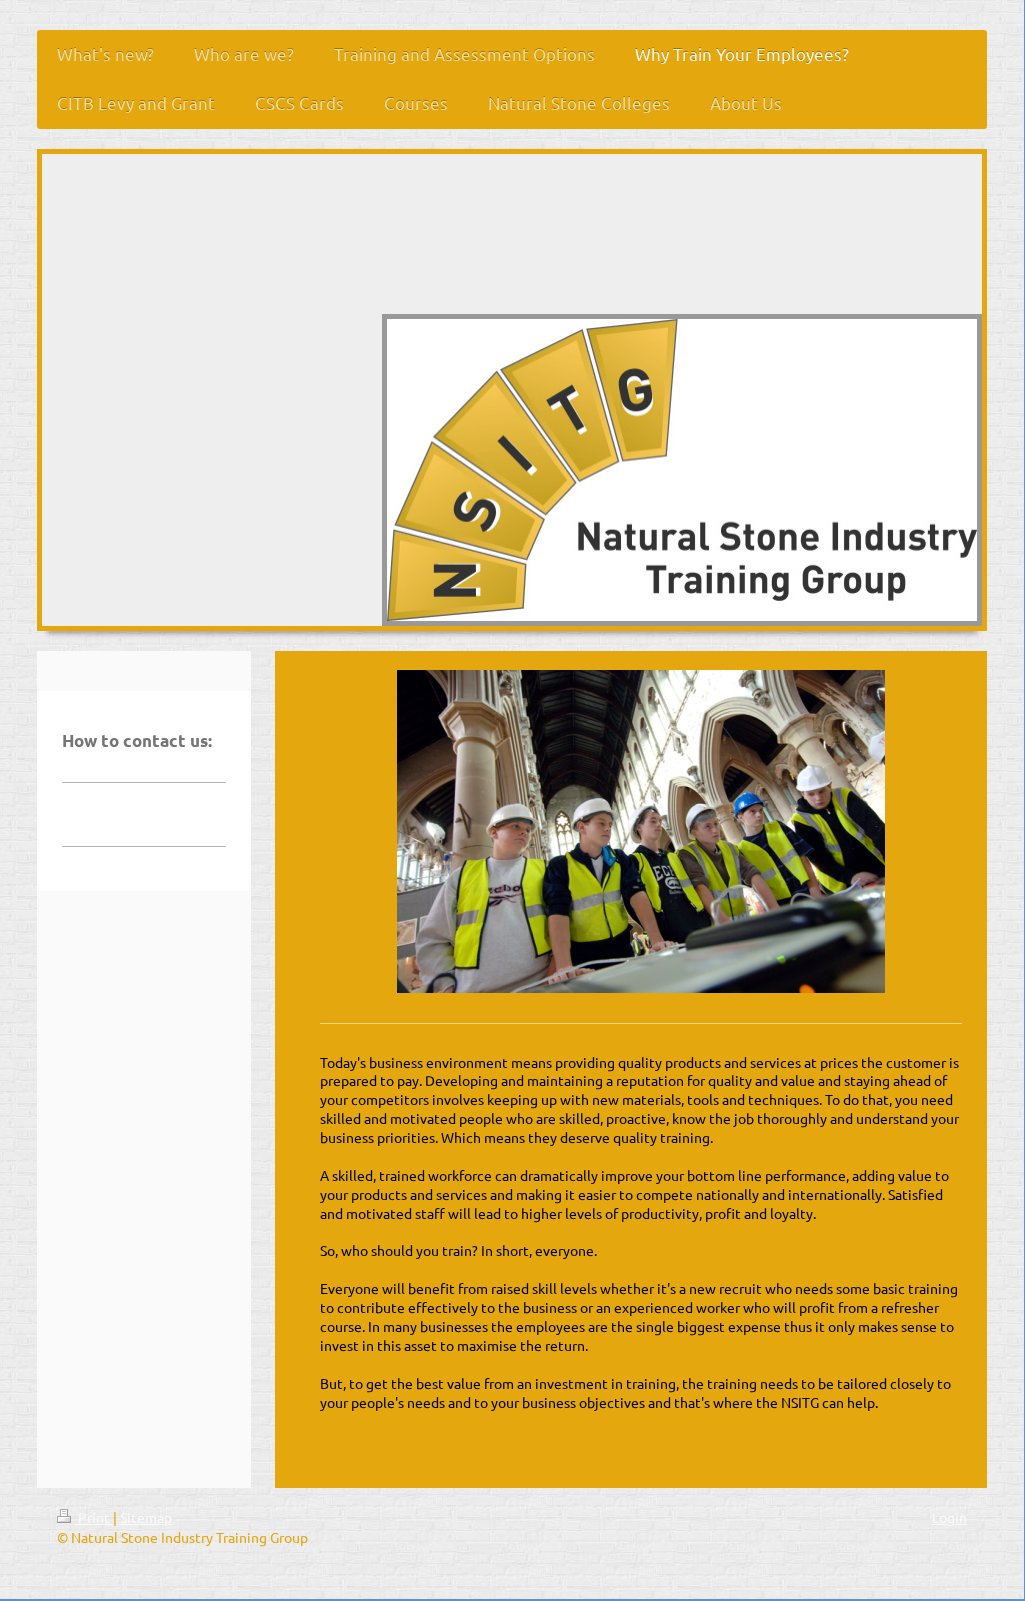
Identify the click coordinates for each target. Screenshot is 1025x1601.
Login (949, 1517)
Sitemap (146, 1517)
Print (94, 1517)
